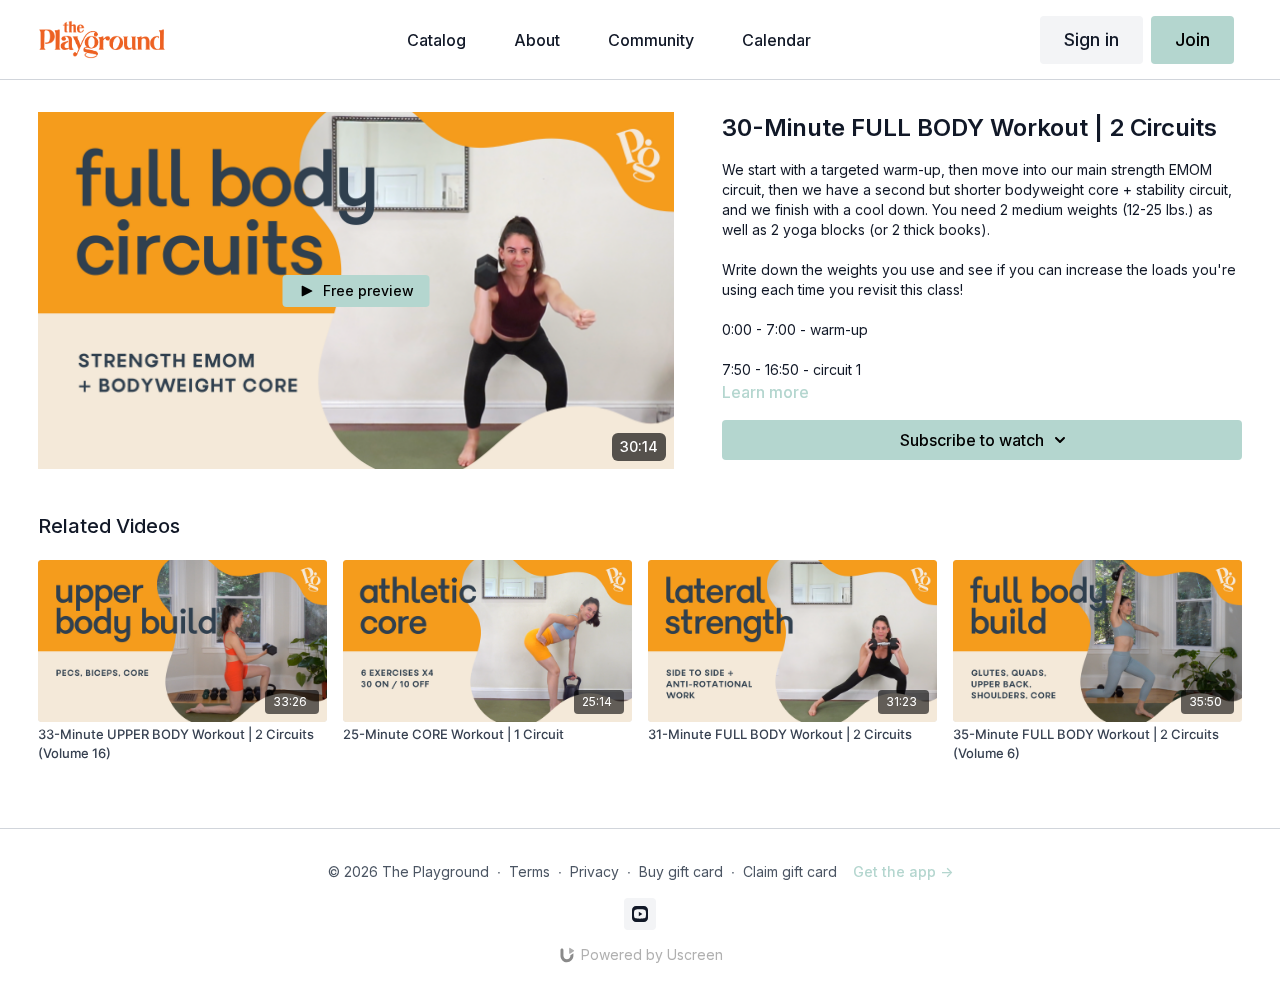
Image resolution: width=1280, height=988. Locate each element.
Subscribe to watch (972, 440)
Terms (529, 871)
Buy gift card (681, 871)
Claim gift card (790, 871)
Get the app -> (903, 871)
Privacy (594, 871)
